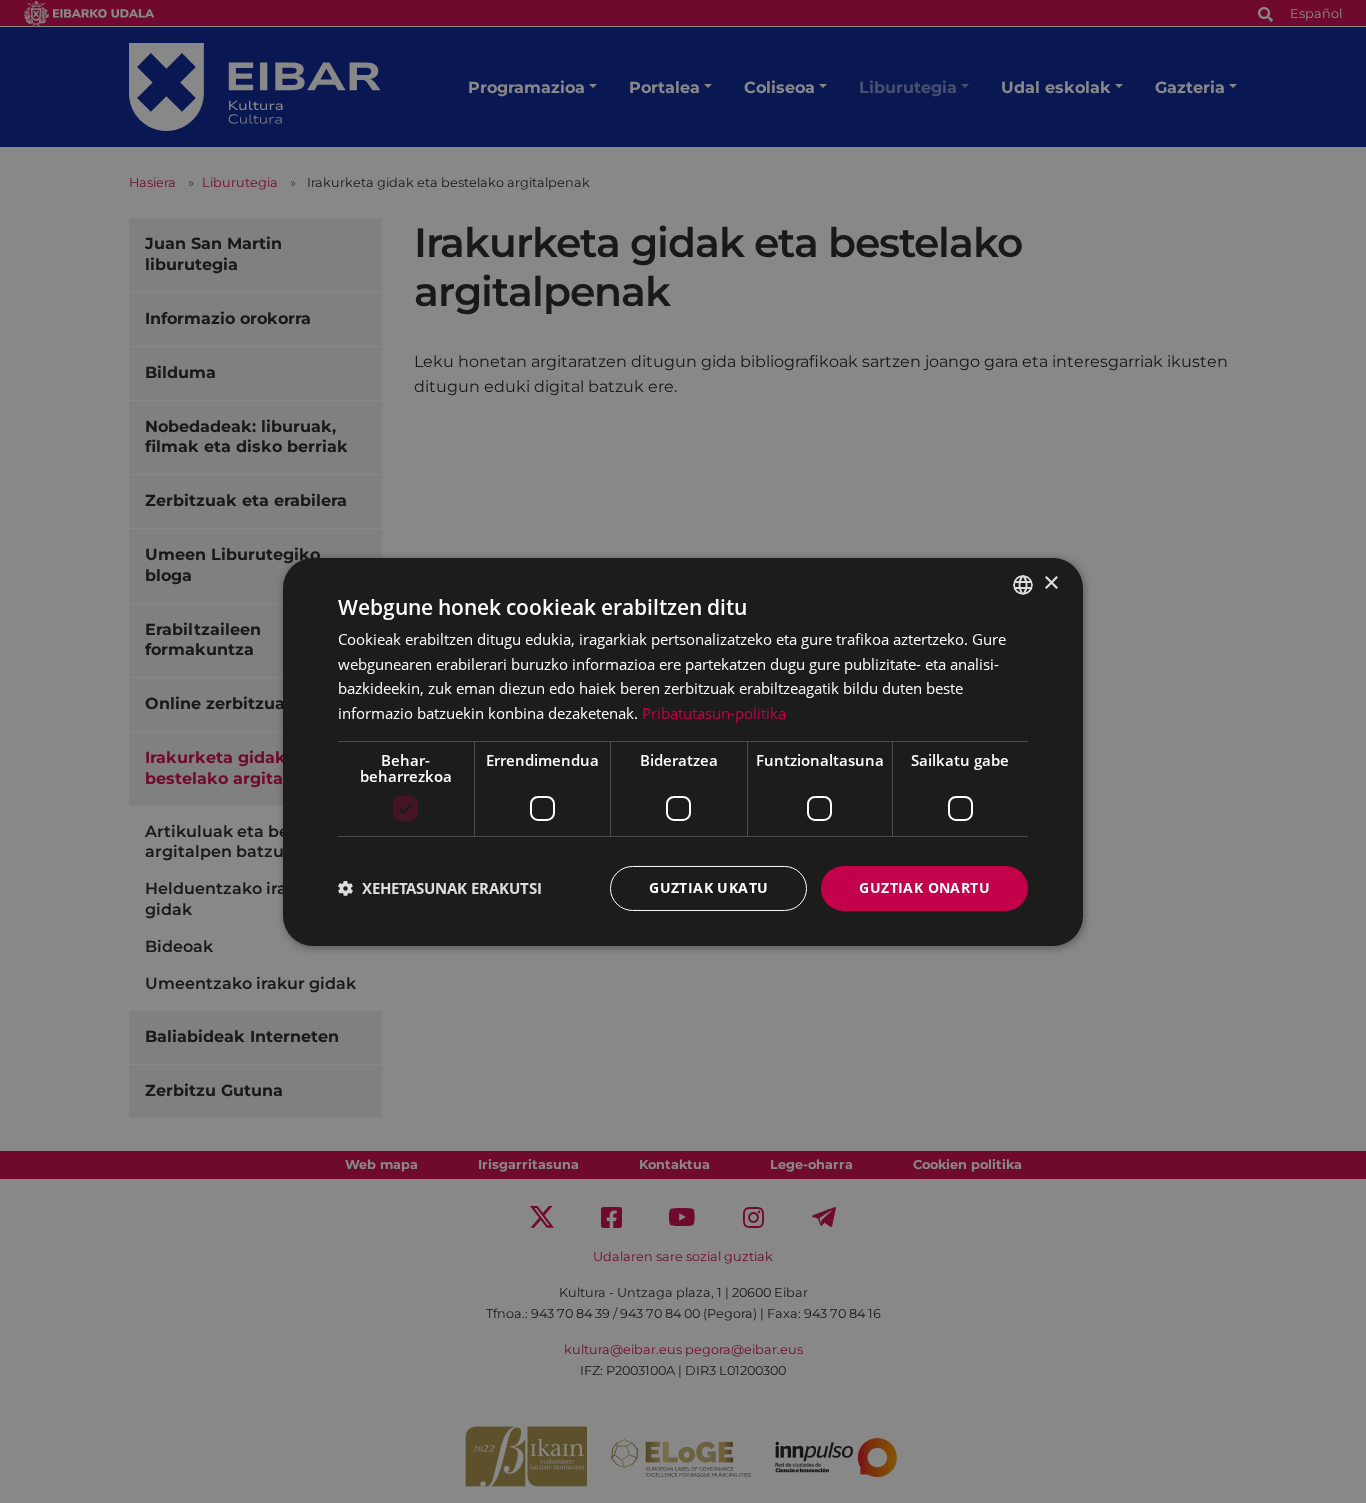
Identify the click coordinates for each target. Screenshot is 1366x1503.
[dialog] (683, 751)
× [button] (1050, 583)
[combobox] (1023, 584)
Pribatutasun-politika (714, 713)
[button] (440, 888)
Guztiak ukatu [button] (708, 887)
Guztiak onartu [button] (924, 887)
